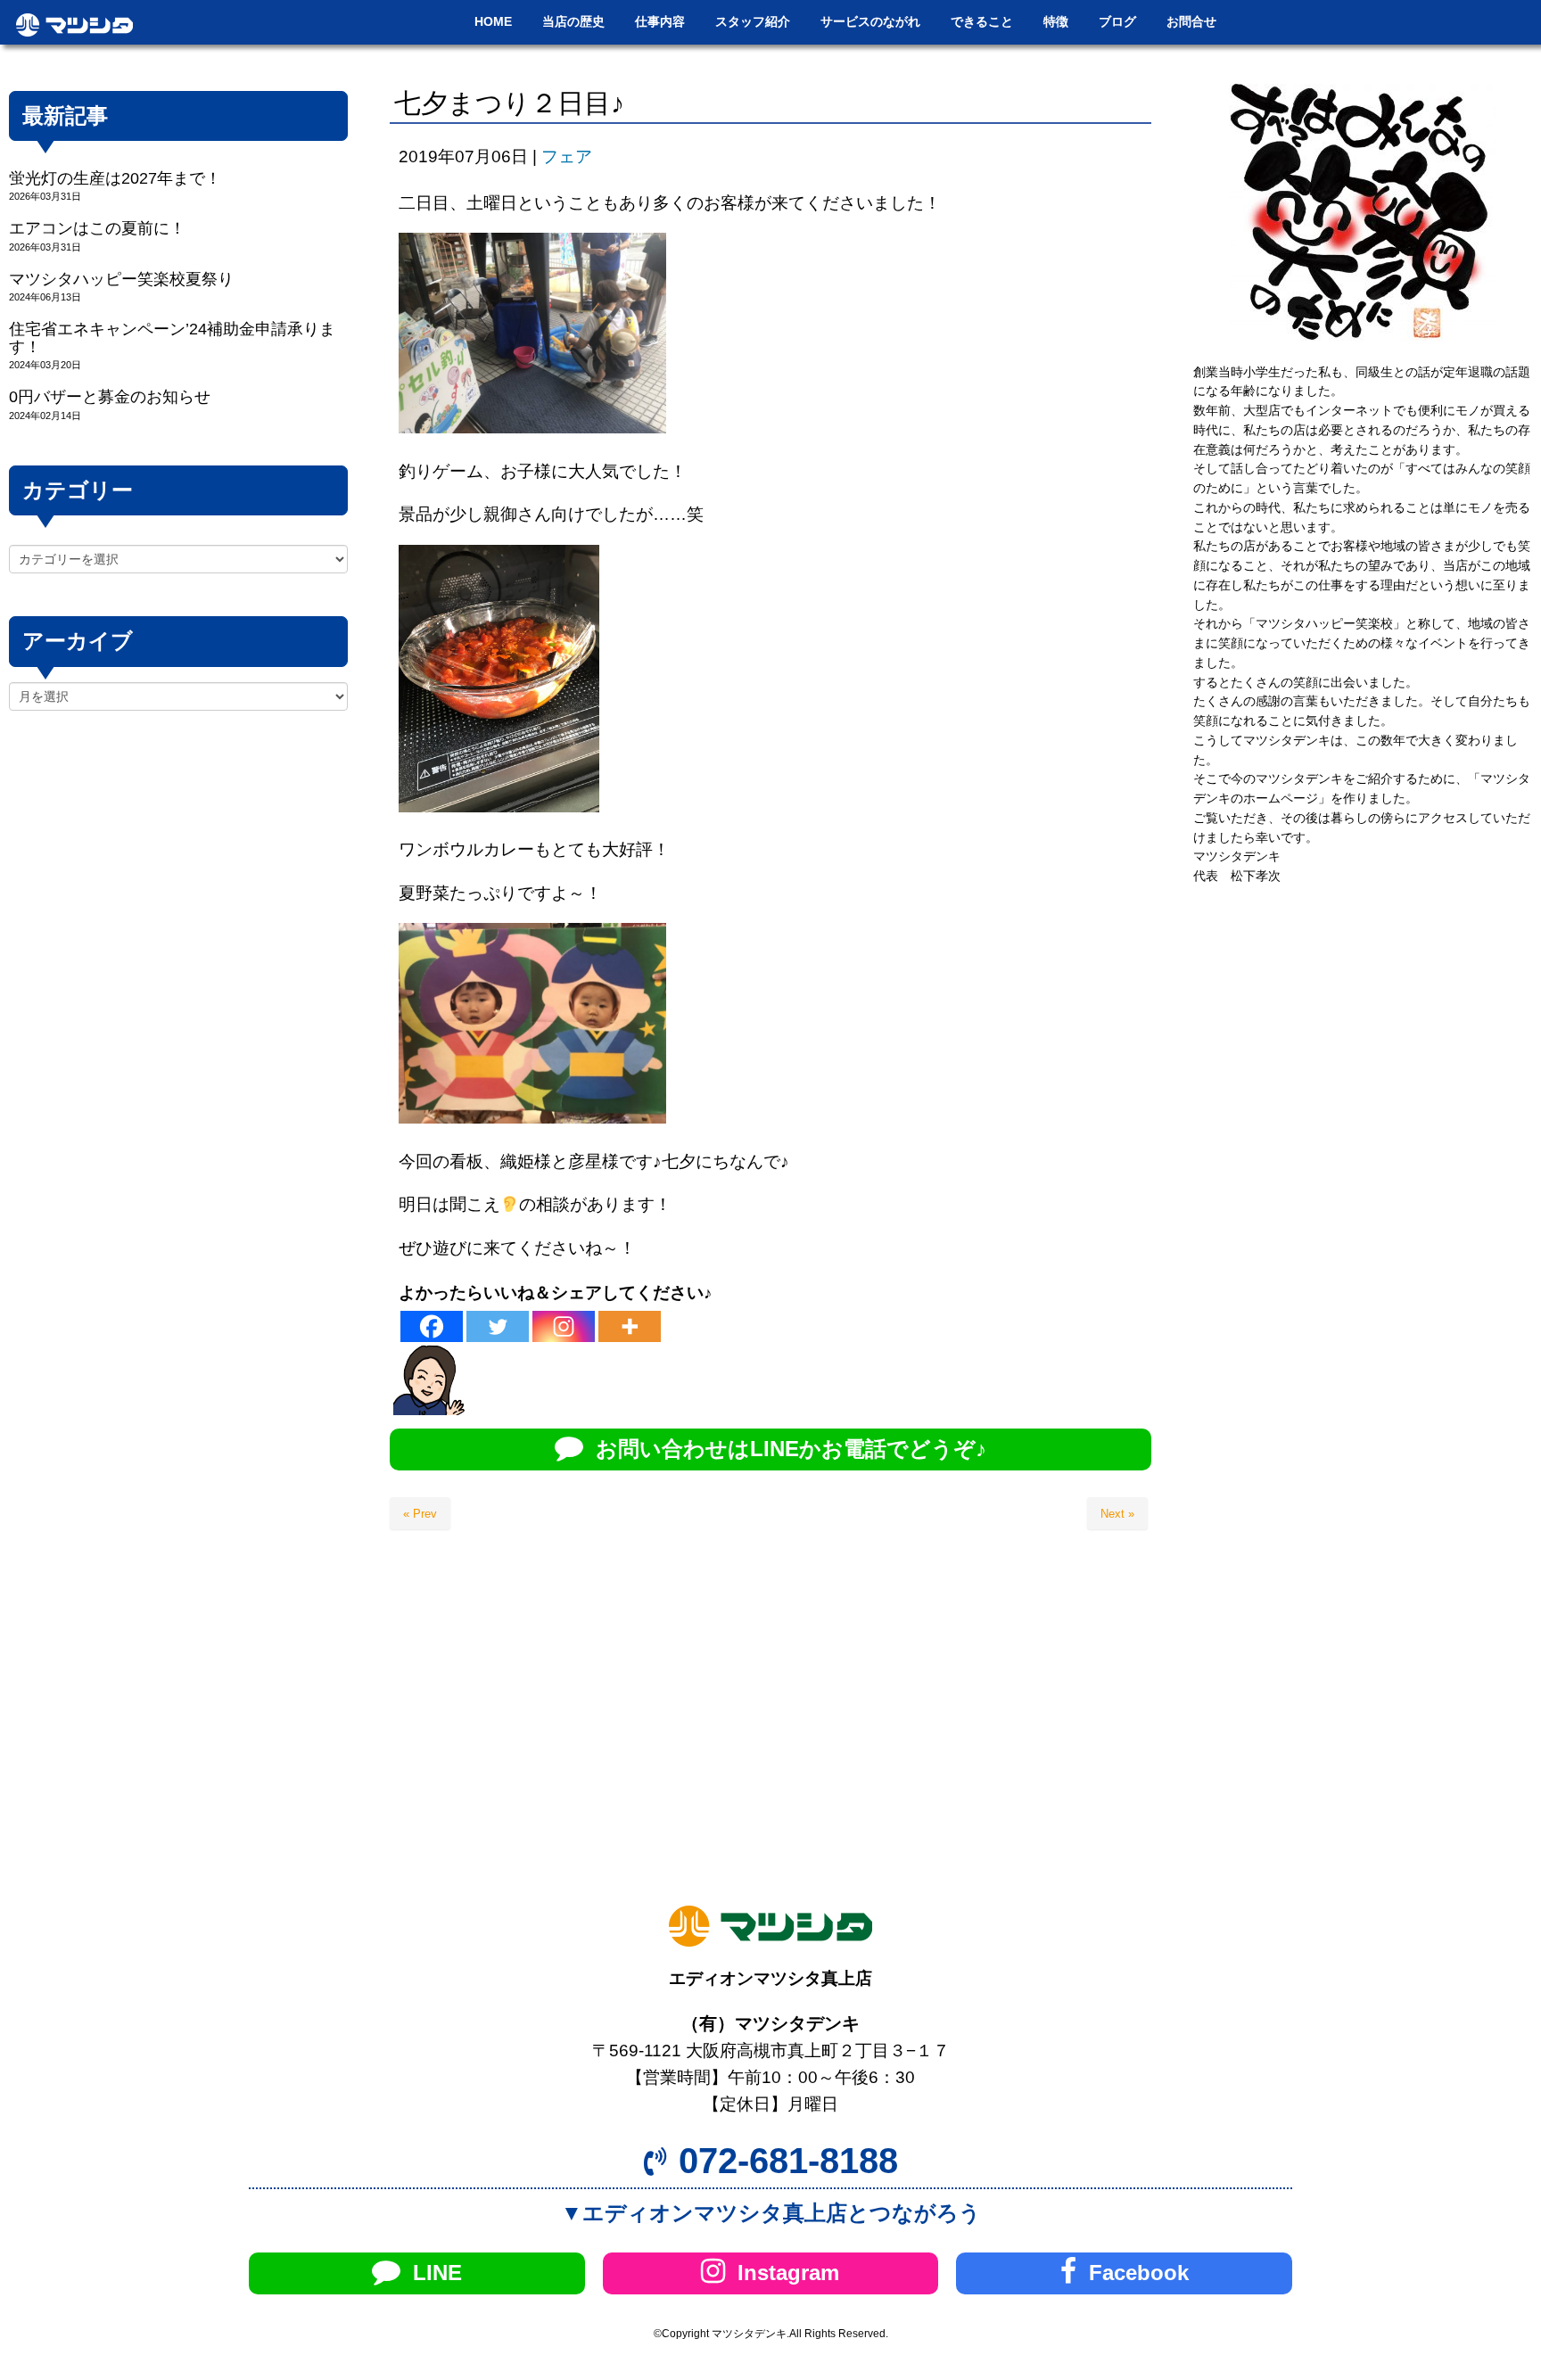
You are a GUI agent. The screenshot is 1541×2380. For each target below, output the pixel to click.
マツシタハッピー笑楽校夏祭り (121, 279)
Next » (1117, 1514)
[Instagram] (564, 1326)
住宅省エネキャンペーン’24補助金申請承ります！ (172, 338)
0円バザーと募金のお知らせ (110, 397)
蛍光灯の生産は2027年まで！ (115, 178)
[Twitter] (498, 1326)
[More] (630, 1326)
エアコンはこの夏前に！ (97, 228)
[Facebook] (432, 1326)
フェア (567, 156)
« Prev (420, 1514)
